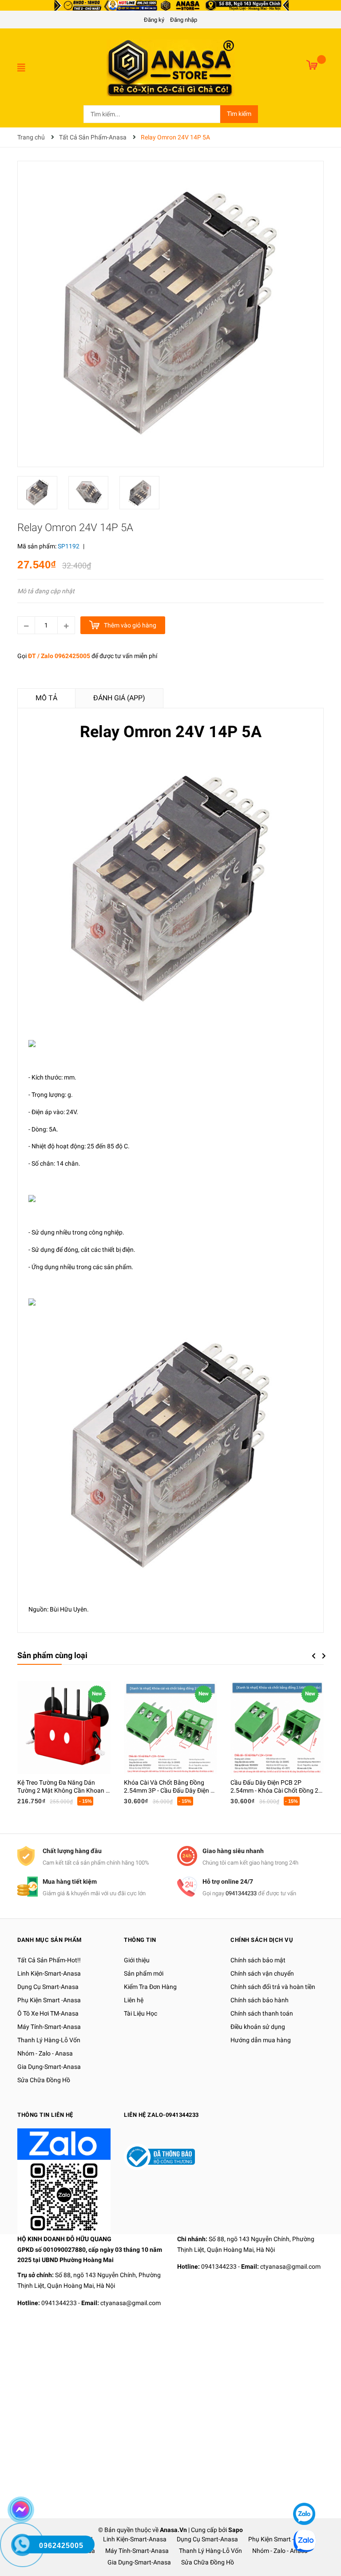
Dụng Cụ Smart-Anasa (48, 1987)
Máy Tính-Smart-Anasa (49, 2027)
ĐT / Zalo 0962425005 (59, 656)
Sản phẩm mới (144, 1973)
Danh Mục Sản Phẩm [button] (50, 1940)
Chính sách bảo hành (260, 2000)
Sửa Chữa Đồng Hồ (44, 2080)
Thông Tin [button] (140, 1940)
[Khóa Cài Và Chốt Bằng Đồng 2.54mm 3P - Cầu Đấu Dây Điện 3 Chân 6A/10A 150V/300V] (170, 1727)
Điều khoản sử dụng (258, 2027)
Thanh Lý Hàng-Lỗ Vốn (49, 2040)
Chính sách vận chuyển (262, 1973)
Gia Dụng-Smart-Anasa (49, 2067)
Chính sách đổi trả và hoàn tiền (273, 1987)
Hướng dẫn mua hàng (261, 2040)
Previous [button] (313, 1656)
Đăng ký (154, 20)
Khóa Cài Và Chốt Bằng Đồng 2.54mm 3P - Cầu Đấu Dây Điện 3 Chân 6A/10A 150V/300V (169, 1790)
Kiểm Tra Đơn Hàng (150, 1987)
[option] (43, 495)
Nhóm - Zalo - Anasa (45, 2053)
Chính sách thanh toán (262, 2013)
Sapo (236, 2530)
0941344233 (241, 1893)
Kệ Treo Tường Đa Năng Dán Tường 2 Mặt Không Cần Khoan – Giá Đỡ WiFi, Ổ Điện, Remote (63, 1790)
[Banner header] (170, 5)
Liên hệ (134, 2000)
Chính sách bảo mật (258, 1960)
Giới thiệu (137, 1960)
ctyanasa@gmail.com (131, 2303)
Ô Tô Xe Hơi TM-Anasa (48, 2013)
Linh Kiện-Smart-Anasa (49, 1973)
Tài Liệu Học (141, 2013)
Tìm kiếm (239, 114)
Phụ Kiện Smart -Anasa (49, 2000)
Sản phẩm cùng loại (52, 1655)
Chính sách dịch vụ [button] (262, 1940)
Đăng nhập (184, 20)
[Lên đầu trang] (303, 2487)
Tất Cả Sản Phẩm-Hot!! (49, 1960)
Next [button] (324, 1656)
